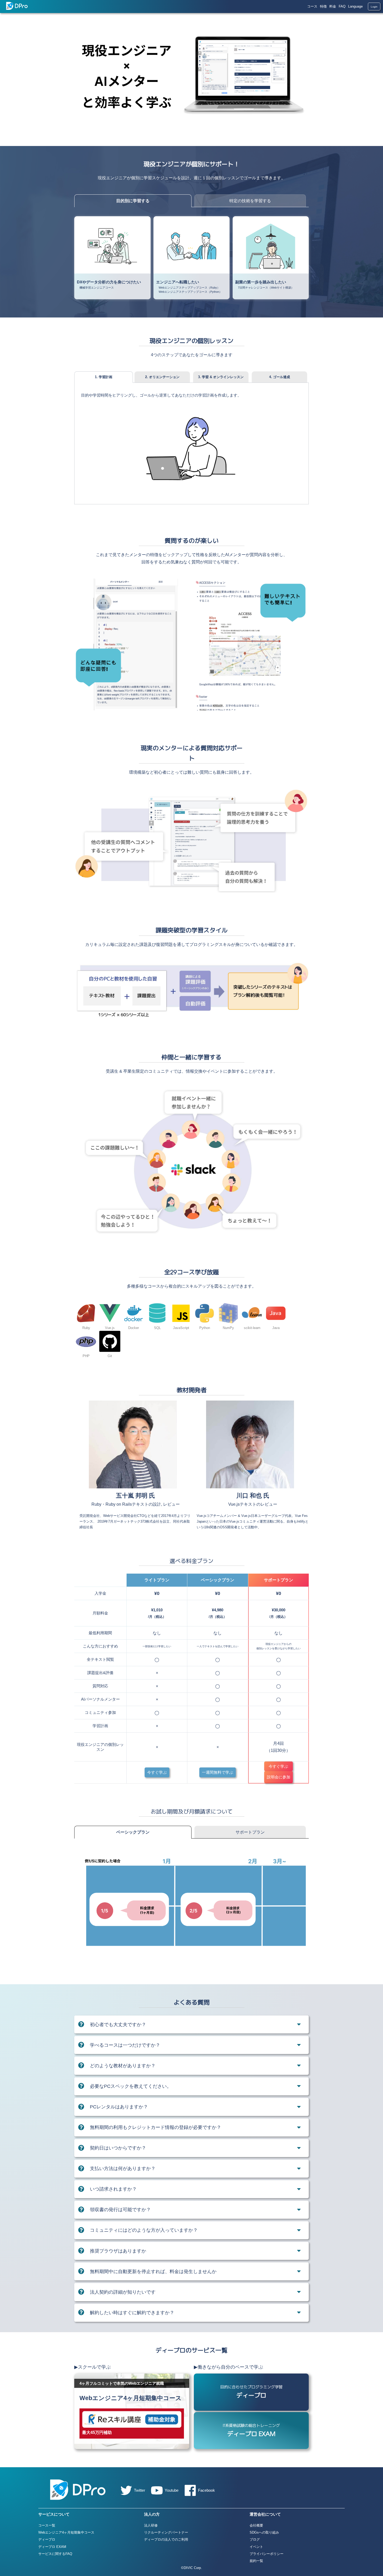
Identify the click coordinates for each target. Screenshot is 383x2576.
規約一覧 (256, 2561)
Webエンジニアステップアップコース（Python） (190, 292)
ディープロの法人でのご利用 (166, 2539)
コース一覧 (47, 2525)
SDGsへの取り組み (264, 2532)
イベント (256, 2547)
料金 (333, 6)
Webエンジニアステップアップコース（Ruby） (189, 288)
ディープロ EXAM (52, 2547)
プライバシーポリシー (267, 2554)
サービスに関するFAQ (55, 2554)
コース (312, 6)
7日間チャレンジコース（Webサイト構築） (266, 288)
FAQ (342, 6)
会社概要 (256, 2525)
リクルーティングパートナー (166, 2532)
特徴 (323, 6)
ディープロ (47, 2539)
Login (374, 7)
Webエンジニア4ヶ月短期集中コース (66, 2532)
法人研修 (151, 2525)
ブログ (255, 2539)
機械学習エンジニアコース (97, 288)
